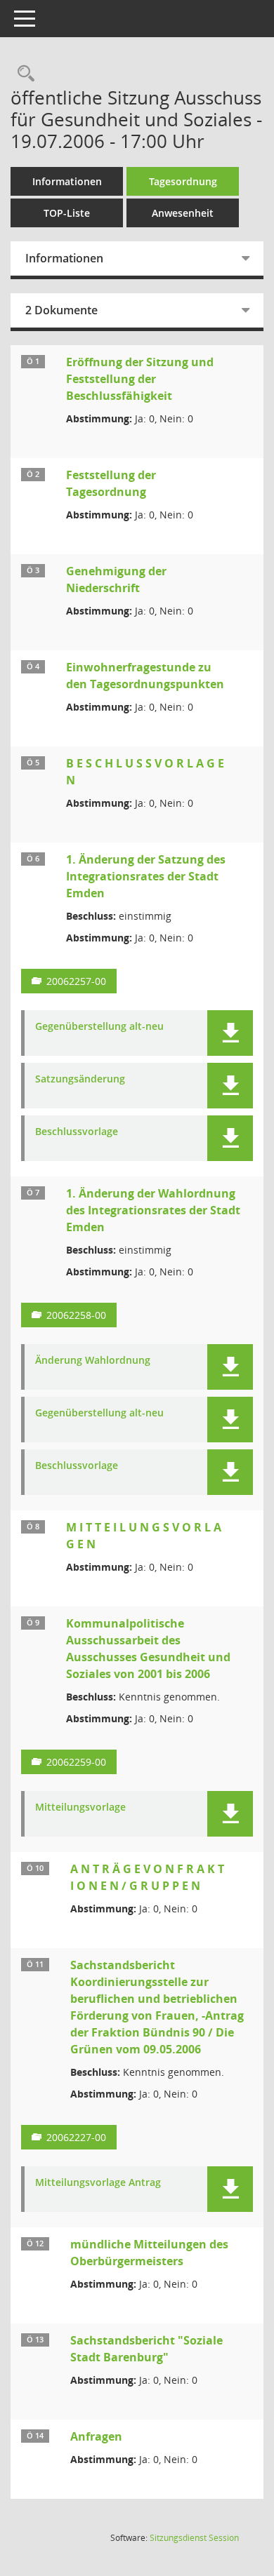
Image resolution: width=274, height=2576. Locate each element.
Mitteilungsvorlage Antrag (98, 2183)
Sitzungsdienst (194, 2538)
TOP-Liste (67, 213)
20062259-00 (76, 1762)
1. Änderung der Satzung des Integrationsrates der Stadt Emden (146, 876)
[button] (230, 1033)
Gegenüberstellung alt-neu (99, 1027)
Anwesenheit (183, 213)
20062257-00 (76, 981)
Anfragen (96, 2436)
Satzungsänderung (80, 1079)
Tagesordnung (183, 181)
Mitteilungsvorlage (80, 1807)
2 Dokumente (61, 310)
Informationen (67, 181)
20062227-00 (76, 2137)
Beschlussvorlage (77, 1132)
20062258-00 (76, 1315)
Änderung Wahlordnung (93, 1361)
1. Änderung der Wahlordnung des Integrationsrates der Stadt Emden (153, 1210)
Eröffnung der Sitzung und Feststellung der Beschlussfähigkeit (140, 379)
